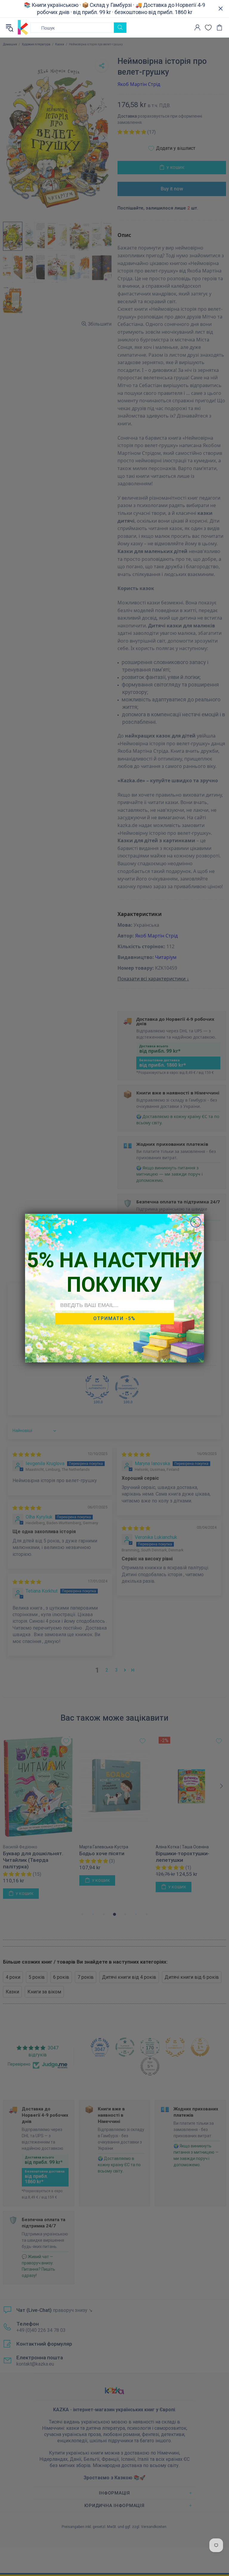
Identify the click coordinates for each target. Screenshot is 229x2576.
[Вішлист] (208, 28)
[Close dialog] (196, 1222)
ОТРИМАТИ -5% (114, 1318)
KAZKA (23, 27)
